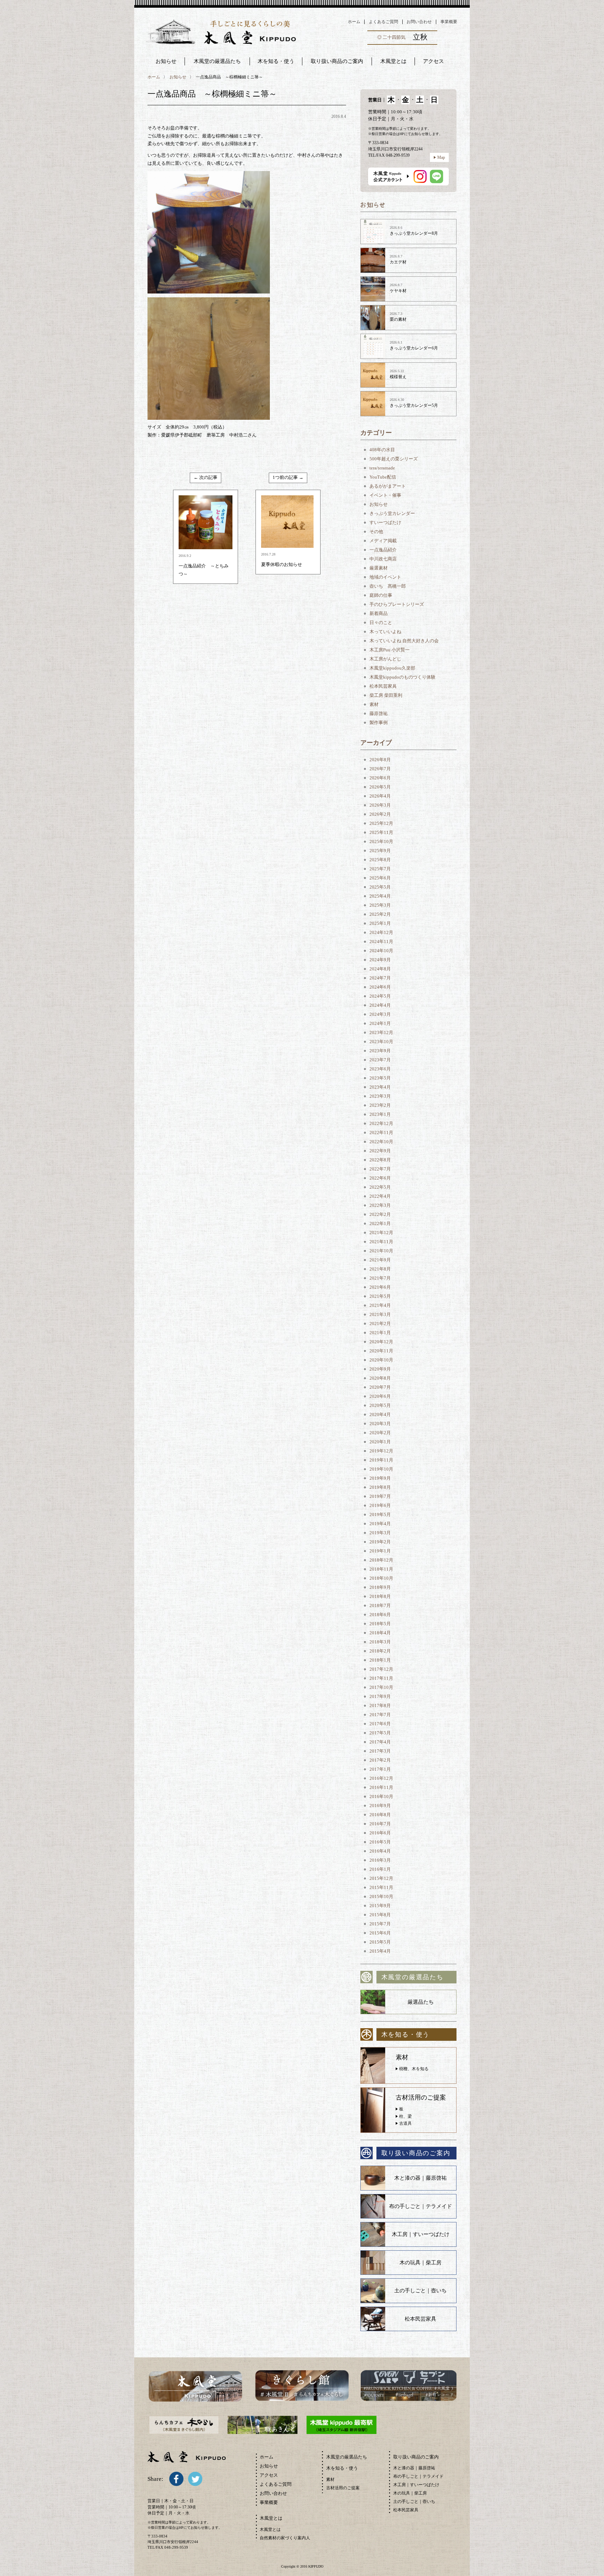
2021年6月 (380, 1287)
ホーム (354, 22)
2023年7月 (380, 1060)
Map (441, 157)
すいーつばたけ (385, 522)
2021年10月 (381, 1251)
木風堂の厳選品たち (217, 61)
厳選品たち (421, 2002)
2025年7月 (380, 869)
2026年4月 (380, 796)
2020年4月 (380, 1414)
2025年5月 (380, 887)
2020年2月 (380, 1433)
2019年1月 (380, 1551)
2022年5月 (380, 1187)
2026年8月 (380, 760)
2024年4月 (380, 1005)
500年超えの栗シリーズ (394, 459)
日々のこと (381, 622)
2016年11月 (381, 1787)
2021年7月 (380, 1278)
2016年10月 (381, 1796)
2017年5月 (380, 1733)
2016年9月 (380, 1806)
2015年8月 (380, 1915)
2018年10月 (381, 1578)
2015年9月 (380, 1906)
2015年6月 (380, 1933)
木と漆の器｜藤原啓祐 (420, 2178)
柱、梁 (405, 2116)
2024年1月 (380, 1023)
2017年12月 (381, 1669)
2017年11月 (381, 1678)
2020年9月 (380, 1369)
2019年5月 (380, 1515)
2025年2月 (380, 914)
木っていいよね (385, 632)
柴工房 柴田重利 (386, 695)
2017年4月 (380, 1742)
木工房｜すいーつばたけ (421, 2234)
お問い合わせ (419, 22)
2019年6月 (380, 1505)
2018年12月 (381, 1560)
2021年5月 (380, 1296)
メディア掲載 (383, 541)
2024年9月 (380, 960)
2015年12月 (381, 1878)
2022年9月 (380, 1151)
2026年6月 (380, 778)
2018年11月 (381, 1569)
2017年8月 (380, 1705)
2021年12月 (381, 1233)
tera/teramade (382, 468)
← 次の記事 (206, 477)
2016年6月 (380, 1833)
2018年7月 (380, 1605)
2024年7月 (380, 978)
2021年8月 (380, 1269)
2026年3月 (380, 805)
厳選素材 (379, 568)
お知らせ (166, 61)
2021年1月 (380, 1333)
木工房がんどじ (385, 659)
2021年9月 (380, 1260)
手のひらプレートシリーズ (397, 604)
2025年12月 (381, 823)
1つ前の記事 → (288, 477)
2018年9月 (380, 1587)
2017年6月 (380, 1724)
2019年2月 (380, 1542)
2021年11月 (381, 1242)
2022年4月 (380, 1196)
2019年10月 (381, 1469)
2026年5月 (380, 787)
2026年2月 (380, 814)
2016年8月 (380, 1815)
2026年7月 (380, 769)
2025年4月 (380, 896)
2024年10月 (381, 951)
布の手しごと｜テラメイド (420, 2206)
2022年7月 (380, 1169)
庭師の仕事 (381, 595)
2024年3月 (380, 1014)
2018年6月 (380, 1615)
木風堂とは (270, 2529)
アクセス (269, 2475)
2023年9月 (380, 1051)
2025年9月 (380, 851)
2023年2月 (380, 1105)
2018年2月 (380, 1651)
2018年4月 (380, 1633)
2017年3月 (380, 1751)
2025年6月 (380, 878)
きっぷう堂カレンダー (392, 513)
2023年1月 (380, 1114)
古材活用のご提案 (343, 2488)
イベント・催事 (385, 495)
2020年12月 (381, 1342)
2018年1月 (380, 1660)
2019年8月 (380, 1487)
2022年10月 (381, 1142)
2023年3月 (380, 1096)
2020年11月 (381, 1351)
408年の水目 (382, 450)
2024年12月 (381, 932)
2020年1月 (380, 1442)
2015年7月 (380, 1924)
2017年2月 (380, 1760)
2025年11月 (381, 832)
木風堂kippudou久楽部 (392, 668)
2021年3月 (380, 1314)
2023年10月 (381, 1042)
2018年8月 (380, 1596)
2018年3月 (380, 1642)
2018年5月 (380, 1624)
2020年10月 (381, 1360)
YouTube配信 (383, 477)
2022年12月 (381, 1123)
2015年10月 (381, 1896)
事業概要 (449, 22)
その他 (376, 532)
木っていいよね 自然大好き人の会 (404, 641)
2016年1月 (380, 1869)
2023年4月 (380, 1087)
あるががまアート (388, 486)
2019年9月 (380, 1478)
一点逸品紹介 (383, 550)
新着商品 (379, 613)
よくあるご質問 (383, 22)
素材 (374, 704)
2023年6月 (380, 1069)
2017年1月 (380, 1769)
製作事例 (379, 723)
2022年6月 (380, 1178)
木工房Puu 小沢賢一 (390, 650)
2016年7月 (380, 1824)
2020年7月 (380, 1387)
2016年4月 (380, 1851)
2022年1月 (380, 1223)
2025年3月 (380, 905)
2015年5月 (380, 1942)
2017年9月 (380, 1696)
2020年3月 (380, 1424)
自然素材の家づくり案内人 (285, 2538)
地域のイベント (385, 577)
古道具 (405, 2123)
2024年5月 (380, 996)
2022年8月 (380, 1160)
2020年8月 (380, 1378)
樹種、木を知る (414, 2069)
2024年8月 (380, 969)
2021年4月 (380, 1305)
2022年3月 (380, 1205)
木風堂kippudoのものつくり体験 (402, 677)
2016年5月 (380, 1842)
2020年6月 (380, 1396)
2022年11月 (381, 1133)
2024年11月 (381, 942)
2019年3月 (380, 1533)
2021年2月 (380, 1324)
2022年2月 (380, 1214)
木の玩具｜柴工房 (420, 2263)
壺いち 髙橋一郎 (388, 586)
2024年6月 (380, 987)
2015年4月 (380, 1951)
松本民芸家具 (383, 686)
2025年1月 (380, 923)
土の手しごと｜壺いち (420, 2291)
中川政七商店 (383, 559)
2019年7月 (380, 1496)
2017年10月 (381, 1687)
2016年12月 (381, 1778)
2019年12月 (381, 1451)
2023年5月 (380, 1078)
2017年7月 (380, 1715)
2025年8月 (380, 860)
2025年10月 (381, 841)
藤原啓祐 (379, 713)
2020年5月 (380, 1405)
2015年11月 (381, 1887)
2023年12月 (381, 1032)
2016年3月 (380, 1860)
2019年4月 (380, 1524)
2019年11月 (381, 1460)
